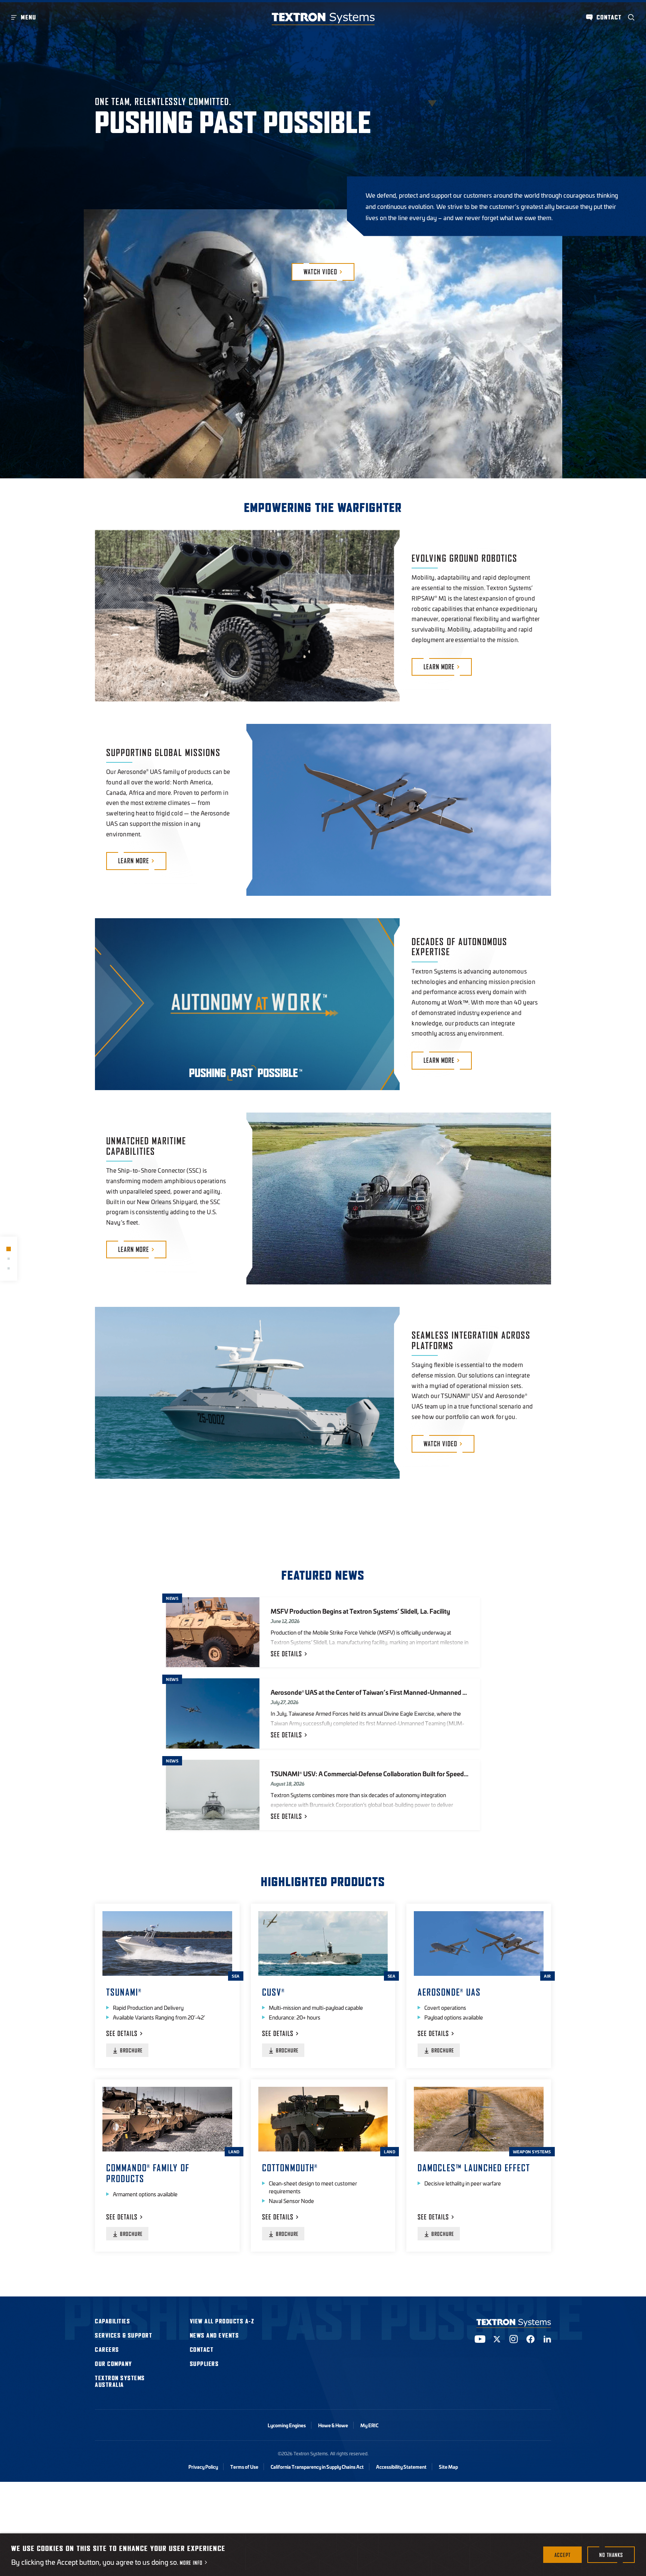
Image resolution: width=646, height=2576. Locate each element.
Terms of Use (244, 2467)
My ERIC (369, 2425)
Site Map (448, 2467)
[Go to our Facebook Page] (530, 2339)
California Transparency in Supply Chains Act (317, 2467)
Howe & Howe (333, 2425)
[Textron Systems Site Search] (631, 17)
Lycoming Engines (287, 2425)
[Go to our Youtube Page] (480, 2339)
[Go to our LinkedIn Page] (547, 2339)
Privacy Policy (203, 2467)
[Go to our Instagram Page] (514, 2339)
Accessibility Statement (401, 2467)
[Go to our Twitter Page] (497, 2339)
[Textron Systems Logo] (323, 19)
